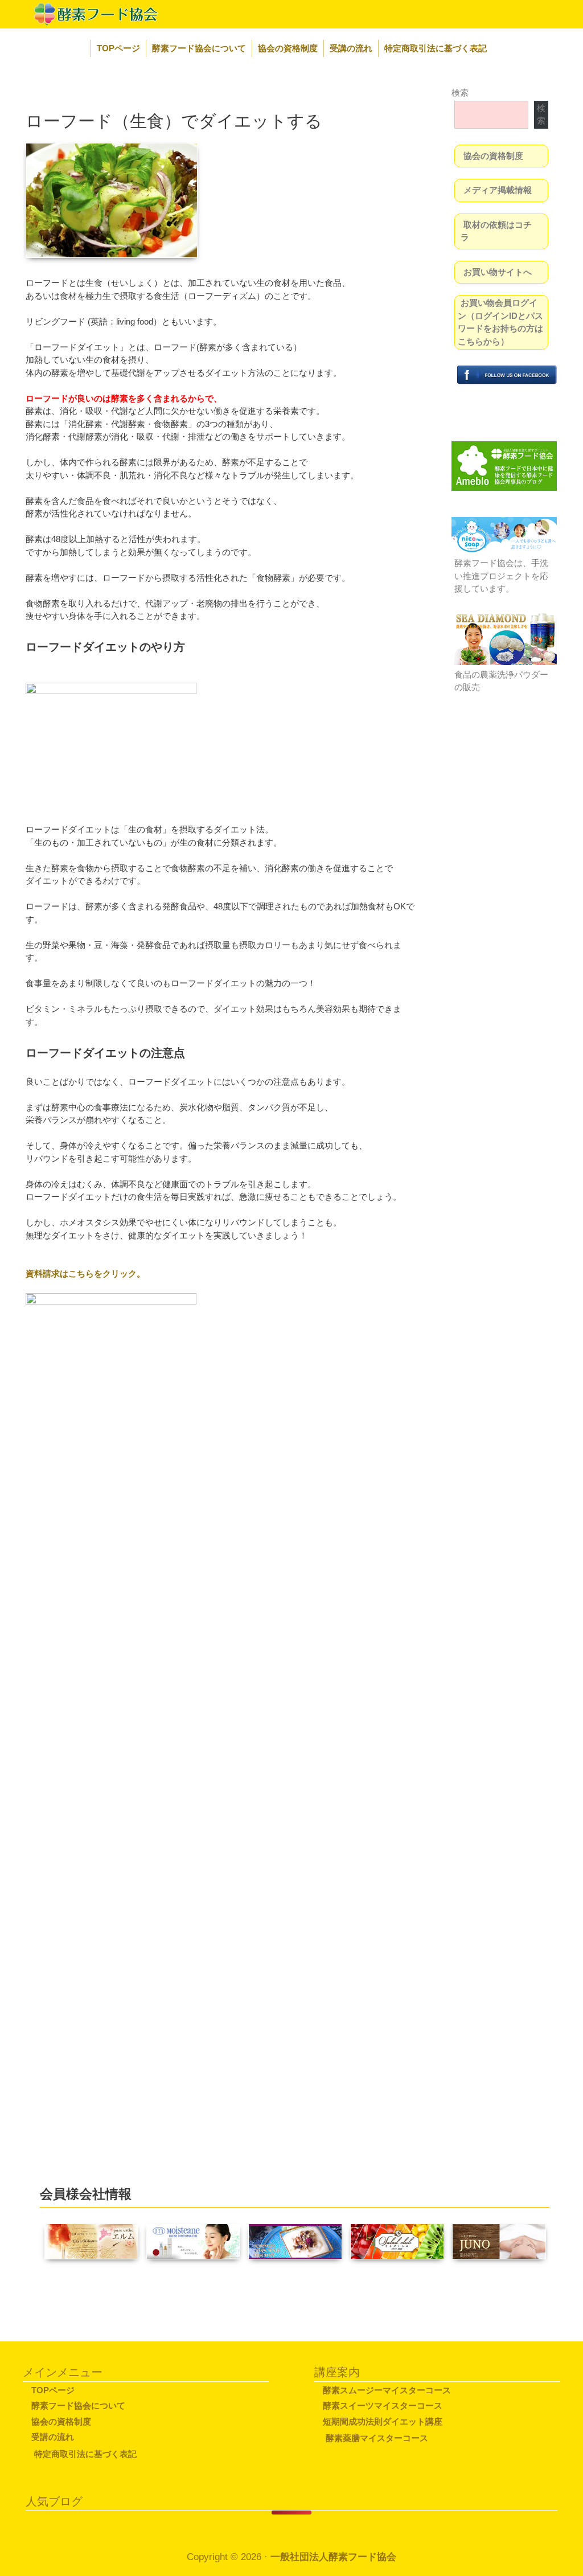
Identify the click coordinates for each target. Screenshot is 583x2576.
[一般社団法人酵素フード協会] (82, 13)
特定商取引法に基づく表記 (436, 48)
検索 (460, 93)
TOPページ (118, 48)
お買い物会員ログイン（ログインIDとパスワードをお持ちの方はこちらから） (500, 322)
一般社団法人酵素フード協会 (333, 2557)
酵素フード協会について (199, 48)
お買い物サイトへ (498, 272)
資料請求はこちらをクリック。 (85, 1273)
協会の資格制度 (288, 48)
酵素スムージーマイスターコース (387, 2390)
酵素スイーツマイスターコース (383, 2405)
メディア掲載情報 (498, 190)
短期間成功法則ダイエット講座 (383, 2421)
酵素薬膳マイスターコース (377, 2438)
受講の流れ (351, 48)
